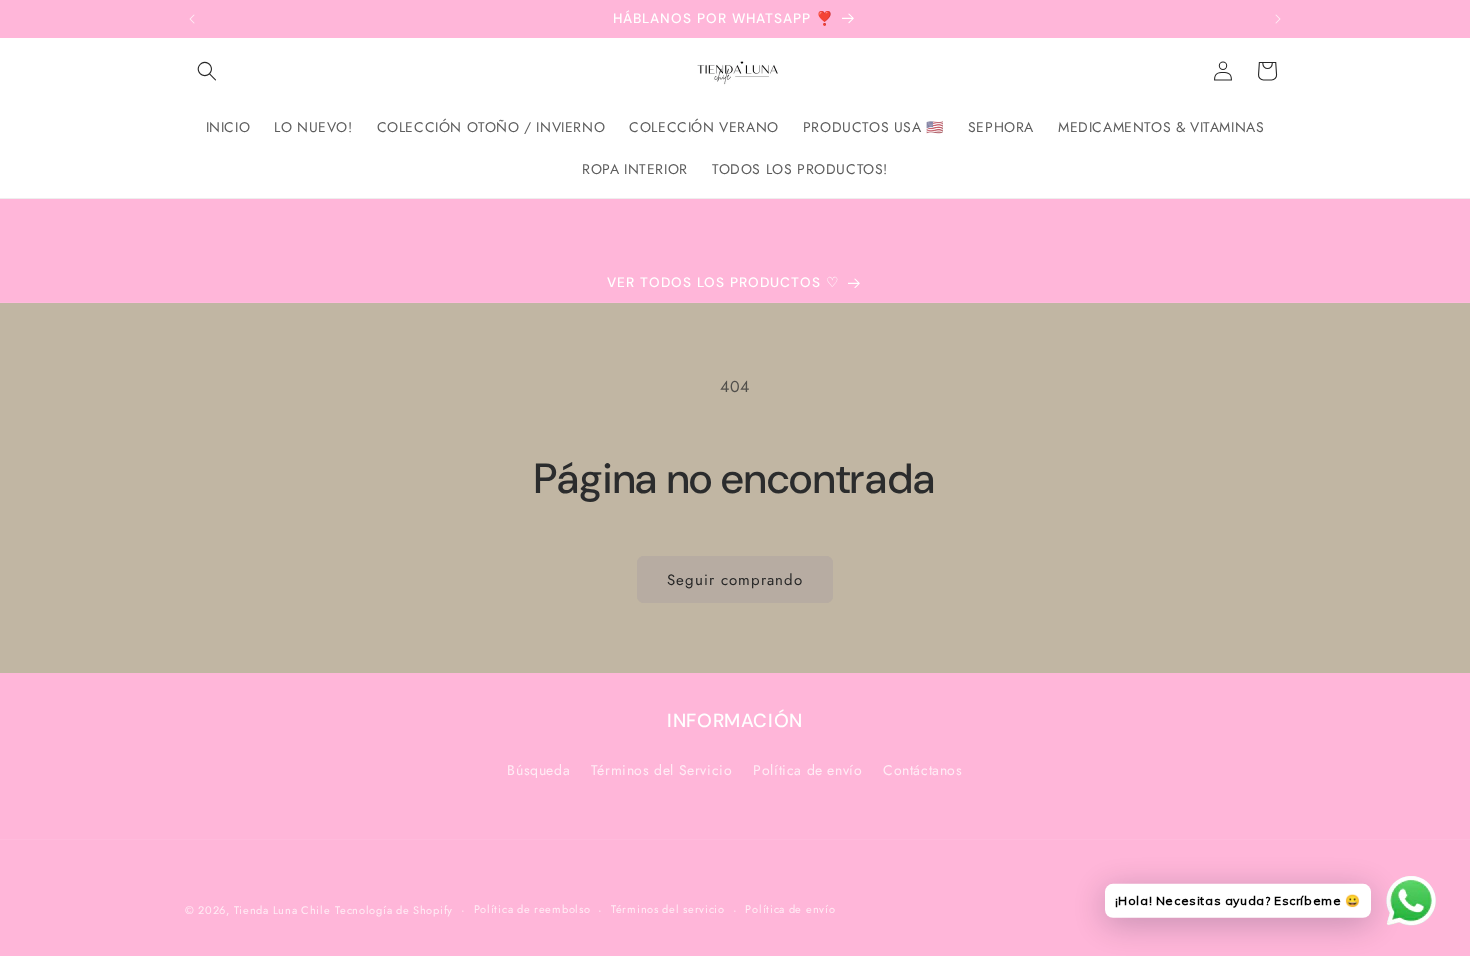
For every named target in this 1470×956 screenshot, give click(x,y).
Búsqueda (538, 770)
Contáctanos (923, 770)
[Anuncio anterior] (192, 19)
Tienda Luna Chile (282, 910)
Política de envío (807, 770)
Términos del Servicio (662, 770)
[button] (207, 71)
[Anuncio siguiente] (1278, 19)
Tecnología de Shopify (394, 910)
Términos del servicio (668, 909)
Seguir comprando (735, 580)
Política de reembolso (532, 909)
